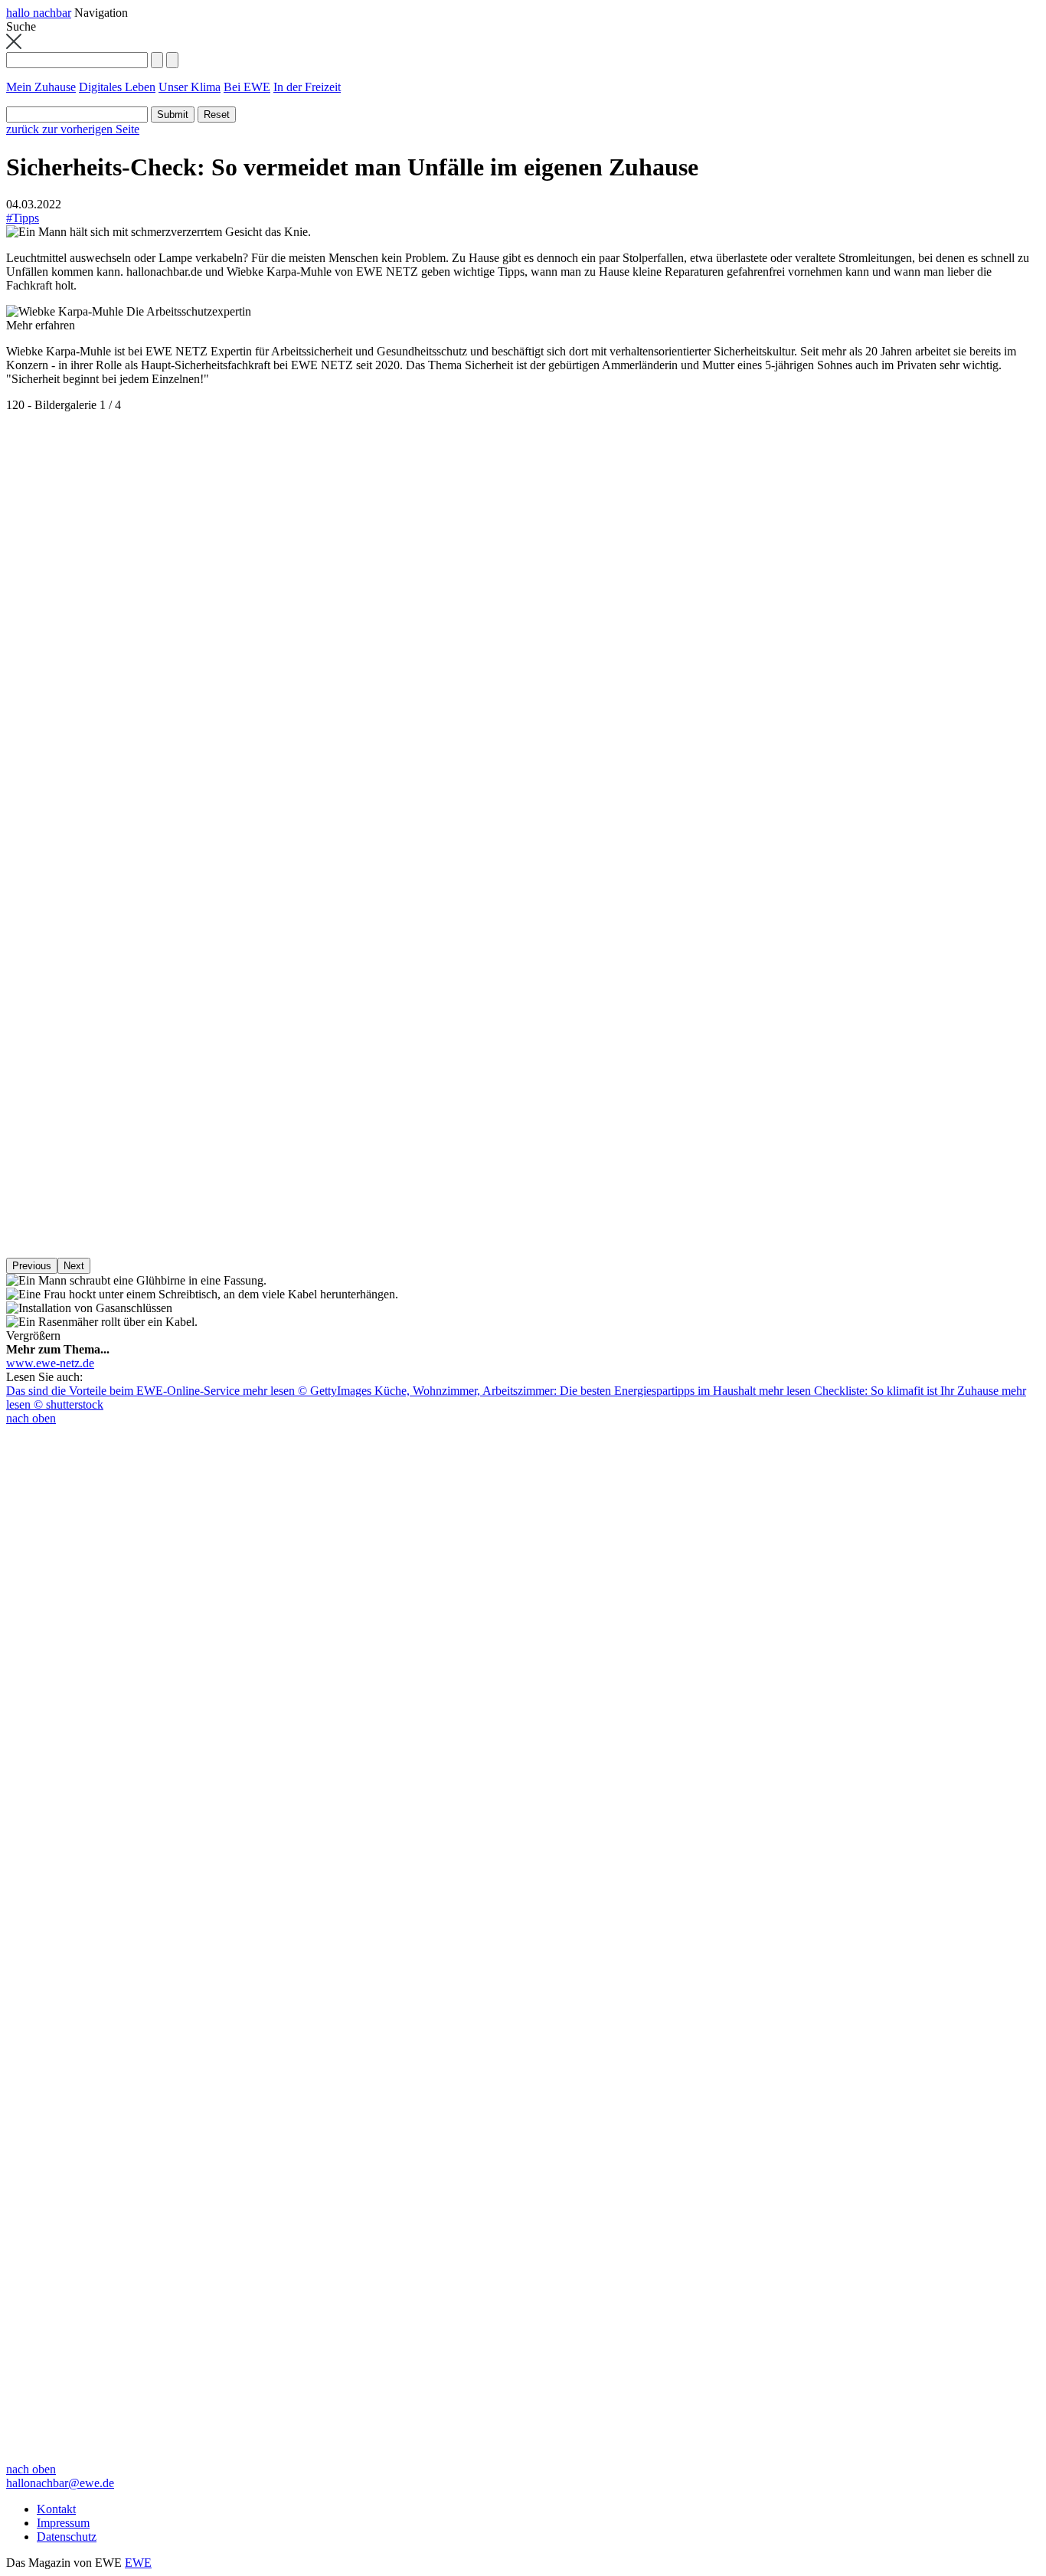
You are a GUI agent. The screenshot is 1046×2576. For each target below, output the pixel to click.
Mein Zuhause (41, 87)
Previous (32, 1266)
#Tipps (23, 218)
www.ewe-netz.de (50, 1363)
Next (74, 1266)
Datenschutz (67, 2537)
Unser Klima (190, 87)
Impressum (63, 2523)
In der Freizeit (307, 87)
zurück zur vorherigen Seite (73, 129)
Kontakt (56, 2509)
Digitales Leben (117, 87)
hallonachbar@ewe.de (60, 2483)
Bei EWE (247, 87)
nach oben (31, 1418)
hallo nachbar (39, 13)
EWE (138, 2563)
